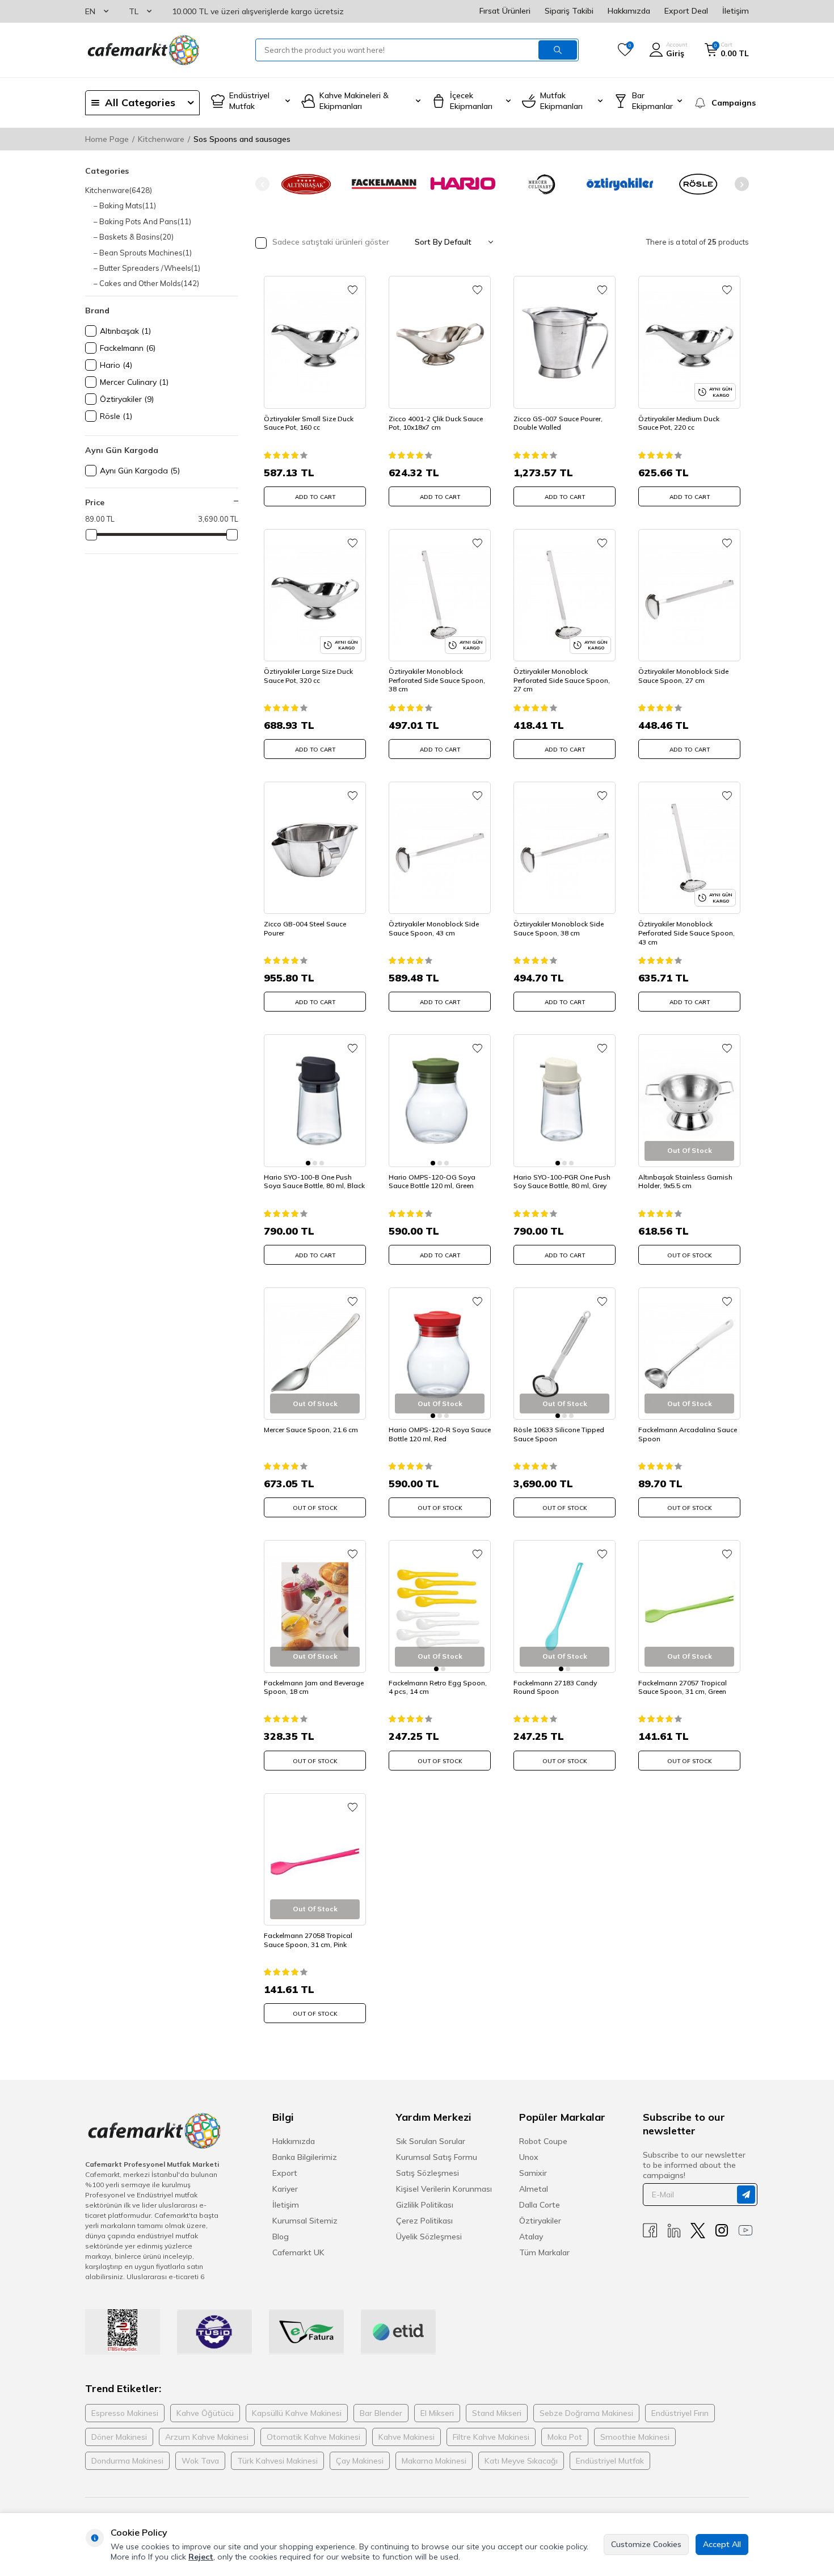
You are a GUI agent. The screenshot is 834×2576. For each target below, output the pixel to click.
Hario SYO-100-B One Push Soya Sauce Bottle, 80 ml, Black (314, 1182)
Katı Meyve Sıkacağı (521, 2461)
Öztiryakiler (540, 2221)
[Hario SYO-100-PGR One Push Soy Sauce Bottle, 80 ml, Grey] (565, 1100)
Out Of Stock (690, 1255)
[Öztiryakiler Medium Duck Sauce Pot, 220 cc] (689, 342)
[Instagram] (722, 2231)
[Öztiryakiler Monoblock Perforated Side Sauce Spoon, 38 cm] (440, 595)
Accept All (722, 2544)
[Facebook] (650, 2231)
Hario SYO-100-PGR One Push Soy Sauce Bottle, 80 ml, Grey (562, 1182)
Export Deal (686, 11)
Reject (201, 2557)
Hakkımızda (629, 11)
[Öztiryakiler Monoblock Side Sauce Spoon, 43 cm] (440, 848)
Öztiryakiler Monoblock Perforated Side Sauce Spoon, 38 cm (437, 680)
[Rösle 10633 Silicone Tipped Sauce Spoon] (565, 1354)
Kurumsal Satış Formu (437, 2157)
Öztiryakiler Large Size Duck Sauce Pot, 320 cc (308, 676)
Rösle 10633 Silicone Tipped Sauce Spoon (559, 1434)
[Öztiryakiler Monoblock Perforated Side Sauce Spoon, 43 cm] (689, 848)
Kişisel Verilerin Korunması (444, 2189)
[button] (262, 184)
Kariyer (285, 2189)
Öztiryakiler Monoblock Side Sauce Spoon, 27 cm (683, 676)
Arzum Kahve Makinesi (207, 2437)
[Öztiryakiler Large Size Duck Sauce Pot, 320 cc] (315, 595)
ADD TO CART (315, 497)
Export (285, 2173)
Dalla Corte (540, 2205)
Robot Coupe (543, 2141)
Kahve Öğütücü (205, 2413)
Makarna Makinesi (434, 2461)
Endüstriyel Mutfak (610, 2461)
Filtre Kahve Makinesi (491, 2437)
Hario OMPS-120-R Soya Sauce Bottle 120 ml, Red (440, 1434)
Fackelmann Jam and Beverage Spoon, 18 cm (314, 1687)
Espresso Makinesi (125, 2413)
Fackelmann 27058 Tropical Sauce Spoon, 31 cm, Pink (308, 1940)
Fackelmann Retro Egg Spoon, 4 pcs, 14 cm (438, 1687)
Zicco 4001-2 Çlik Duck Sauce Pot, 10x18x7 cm (436, 423)
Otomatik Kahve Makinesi (313, 2437)
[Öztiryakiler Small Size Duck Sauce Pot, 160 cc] (315, 342)
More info (128, 2557)
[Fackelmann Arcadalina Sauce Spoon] (689, 1354)
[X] (698, 2231)
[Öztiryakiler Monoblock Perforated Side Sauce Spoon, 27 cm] (565, 595)
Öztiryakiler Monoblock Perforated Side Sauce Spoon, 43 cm (686, 933)
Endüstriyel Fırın (680, 2413)
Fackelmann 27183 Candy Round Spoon (555, 1687)
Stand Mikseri (497, 2413)
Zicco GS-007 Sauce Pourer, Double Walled (558, 423)
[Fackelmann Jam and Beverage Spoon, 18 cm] (315, 1606)
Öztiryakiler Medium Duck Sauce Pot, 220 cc (679, 423)
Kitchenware (161, 139)
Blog (281, 2237)
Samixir (533, 2173)
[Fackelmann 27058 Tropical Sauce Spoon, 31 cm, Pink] (315, 1859)
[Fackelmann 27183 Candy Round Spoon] (565, 1606)
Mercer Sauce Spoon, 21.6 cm (311, 1430)
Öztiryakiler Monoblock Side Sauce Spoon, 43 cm (434, 928)
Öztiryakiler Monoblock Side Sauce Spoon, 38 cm (559, 928)
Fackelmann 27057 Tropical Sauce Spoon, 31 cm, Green (683, 1687)
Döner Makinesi (119, 2437)
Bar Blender (381, 2413)
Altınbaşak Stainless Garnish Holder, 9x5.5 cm (685, 1182)
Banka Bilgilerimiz (305, 2157)
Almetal (534, 2189)
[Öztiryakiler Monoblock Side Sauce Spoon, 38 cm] (565, 848)
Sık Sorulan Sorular (431, 2141)
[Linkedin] (674, 2231)
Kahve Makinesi (407, 2437)
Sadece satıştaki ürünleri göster (330, 242)
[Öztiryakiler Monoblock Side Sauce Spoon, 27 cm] (689, 595)
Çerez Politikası (424, 2221)
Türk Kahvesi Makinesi (277, 2461)
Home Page (107, 139)
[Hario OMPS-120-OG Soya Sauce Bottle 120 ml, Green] (440, 1100)
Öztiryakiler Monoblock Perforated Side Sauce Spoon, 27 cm (562, 680)
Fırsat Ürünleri (505, 11)
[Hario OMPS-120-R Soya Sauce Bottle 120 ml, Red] (440, 1354)
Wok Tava (200, 2461)
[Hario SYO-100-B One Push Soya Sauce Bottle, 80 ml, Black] (315, 1100)
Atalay (531, 2237)
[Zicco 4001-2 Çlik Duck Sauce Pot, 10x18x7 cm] (440, 342)
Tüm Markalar (544, 2252)
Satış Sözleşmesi (427, 2173)
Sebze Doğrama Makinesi (586, 2413)
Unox (529, 2157)
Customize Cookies (646, 2544)
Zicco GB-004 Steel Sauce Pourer (305, 928)
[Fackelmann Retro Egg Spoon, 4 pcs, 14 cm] (440, 1606)
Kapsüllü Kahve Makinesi (297, 2413)
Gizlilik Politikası (425, 2205)
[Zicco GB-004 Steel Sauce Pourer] (315, 848)
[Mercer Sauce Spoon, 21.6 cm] (315, 1354)
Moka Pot (565, 2437)
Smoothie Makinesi (635, 2437)
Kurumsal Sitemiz (305, 2221)
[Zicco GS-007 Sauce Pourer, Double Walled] (565, 342)
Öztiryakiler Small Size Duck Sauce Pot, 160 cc (309, 423)
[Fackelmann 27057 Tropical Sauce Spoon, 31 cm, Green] (689, 1606)
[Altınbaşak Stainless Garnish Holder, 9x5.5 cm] (689, 1100)
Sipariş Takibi (569, 11)
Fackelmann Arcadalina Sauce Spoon (688, 1434)
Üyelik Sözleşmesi (429, 2237)
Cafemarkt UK (298, 2252)
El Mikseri (437, 2413)
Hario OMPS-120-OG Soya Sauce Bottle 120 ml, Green (432, 1182)
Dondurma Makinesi (127, 2461)
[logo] (142, 50)
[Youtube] (745, 2231)
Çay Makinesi (360, 2461)
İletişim (736, 11)
